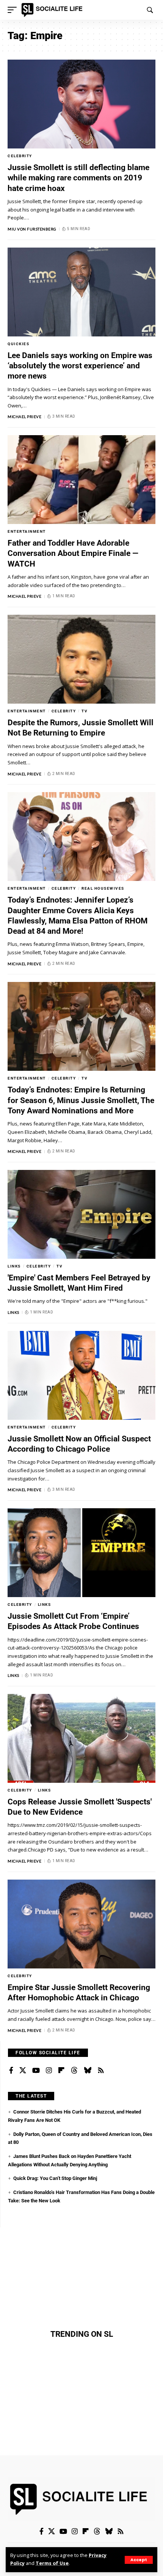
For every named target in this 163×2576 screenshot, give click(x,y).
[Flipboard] (61, 2071)
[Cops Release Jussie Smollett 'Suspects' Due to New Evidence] (81, 1738)
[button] (139, 2560)
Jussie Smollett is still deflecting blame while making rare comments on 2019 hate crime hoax (78, 178)
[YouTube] (36, 2071)
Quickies (18, 344)
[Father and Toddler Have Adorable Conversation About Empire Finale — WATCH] (81, 480)
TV (85, 711)
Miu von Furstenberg (32, 229)
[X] (23, 2071)
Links (14, 1266)
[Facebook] (11, 2071)
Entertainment (27, 531)
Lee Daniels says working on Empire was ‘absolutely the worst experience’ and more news (80, 366)
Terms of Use (52, 2563)
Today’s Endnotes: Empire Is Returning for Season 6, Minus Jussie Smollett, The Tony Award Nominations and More (81, 1100)
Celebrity (20, 156)
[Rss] (101, 2071)
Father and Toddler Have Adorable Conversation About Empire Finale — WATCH (73, 553)
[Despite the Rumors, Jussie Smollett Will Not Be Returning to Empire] (81, 659)
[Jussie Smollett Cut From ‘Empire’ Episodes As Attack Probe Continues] (81, 1553)
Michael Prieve (24, 417)
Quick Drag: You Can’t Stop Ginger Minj (55, 2178)
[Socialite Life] (53, 10)
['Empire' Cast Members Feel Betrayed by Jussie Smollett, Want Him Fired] (81, 1214)
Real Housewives (103, 888)
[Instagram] (49, 2071)
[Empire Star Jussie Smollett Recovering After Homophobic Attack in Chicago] (81, 1924)
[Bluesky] (88, 2071)
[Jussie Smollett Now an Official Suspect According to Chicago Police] (81, 1375)
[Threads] (74, 2071)
